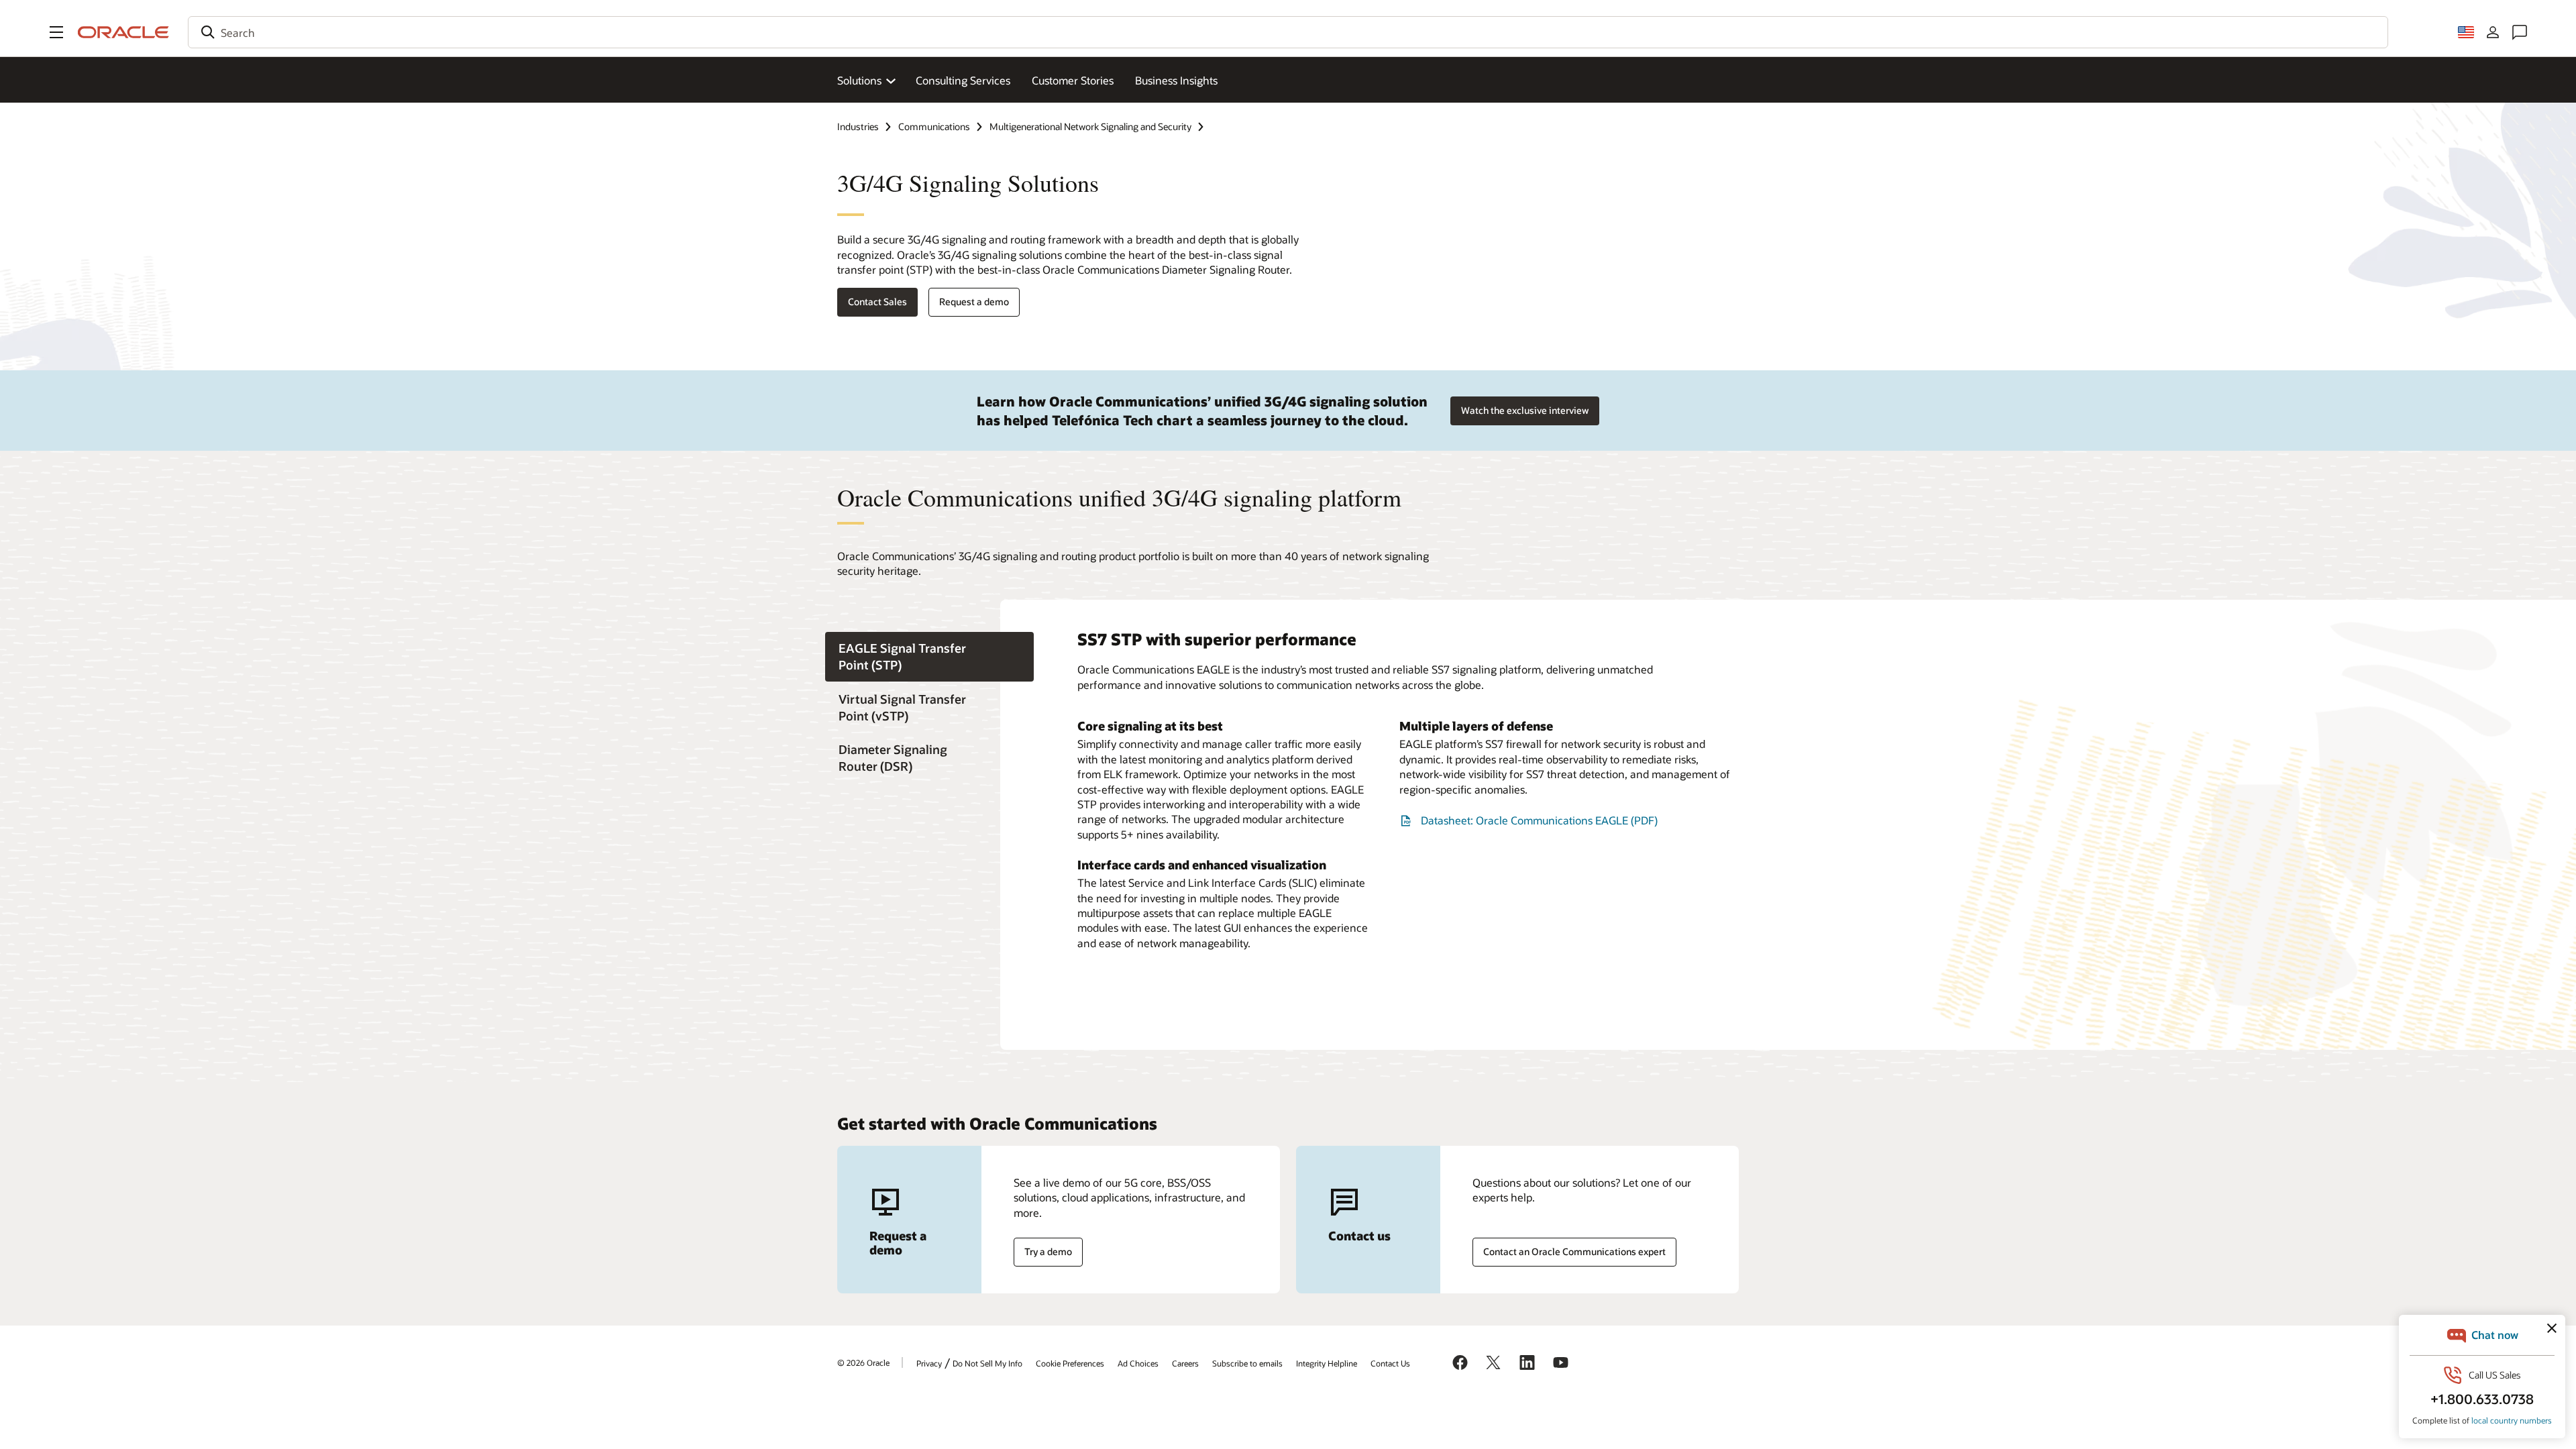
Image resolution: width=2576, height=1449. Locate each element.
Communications (934, 126)
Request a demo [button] (974, 302)
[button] (56, 32)
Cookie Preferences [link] (1070, 1363)
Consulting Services (963, 80)
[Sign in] (2493, 32)
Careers (1185, 1363)
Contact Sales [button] (877, 302)
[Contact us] (2520, 32)
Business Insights (1176, 80)
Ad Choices (1138, 1363)
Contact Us (1390, 1363)
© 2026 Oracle (863, 1362)
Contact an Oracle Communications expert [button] (1574, 1251)
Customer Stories (1073, 80)
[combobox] (1288, 32)
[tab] (929, 657)
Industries (858, 126)
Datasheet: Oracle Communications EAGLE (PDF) (1539, 820)
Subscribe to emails (1247, 1363)
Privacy (929, 1363)
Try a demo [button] (1048, 1251)
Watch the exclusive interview (1525, 410)
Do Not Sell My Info (987, 1363)
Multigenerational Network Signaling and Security (1090, 126)
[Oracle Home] (123, 32)
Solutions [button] (859, 80)
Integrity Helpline (1327, 1363)
